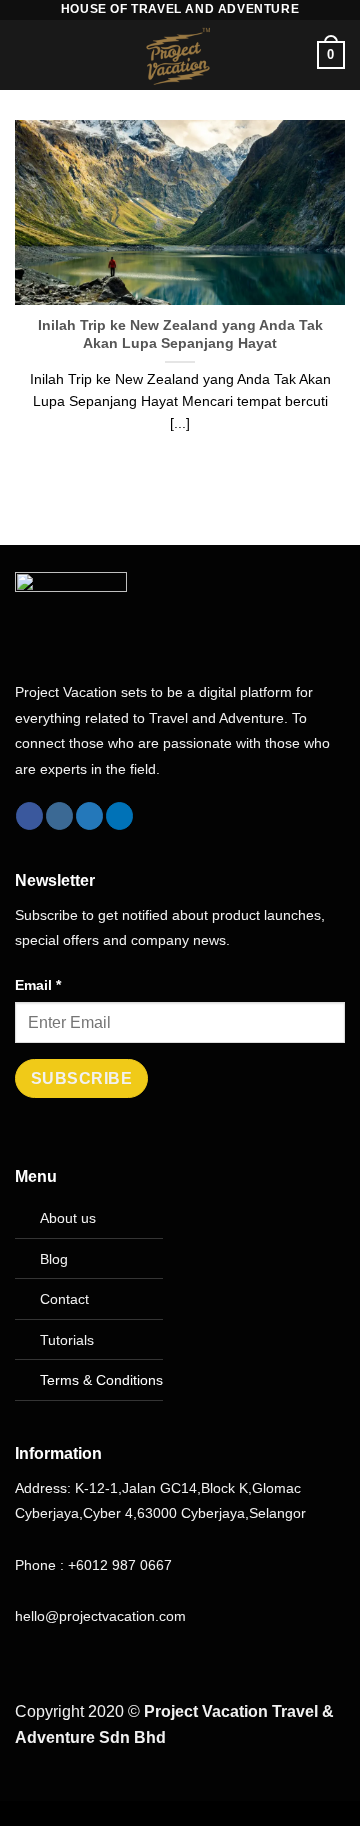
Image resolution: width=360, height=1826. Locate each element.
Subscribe (81, 1078)
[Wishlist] (293, 55)
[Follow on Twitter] (89, 816)
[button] (27, 54)
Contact (64, 1299)
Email (38, 985)
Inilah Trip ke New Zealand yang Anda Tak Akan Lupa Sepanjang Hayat (180, 334)
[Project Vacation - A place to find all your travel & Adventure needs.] (180, 55)
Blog (54, 1259)
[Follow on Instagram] (59, 816)
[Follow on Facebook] (29, 816)
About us (68, 1218)
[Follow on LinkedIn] (119, 816)
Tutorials (67, 1340)
